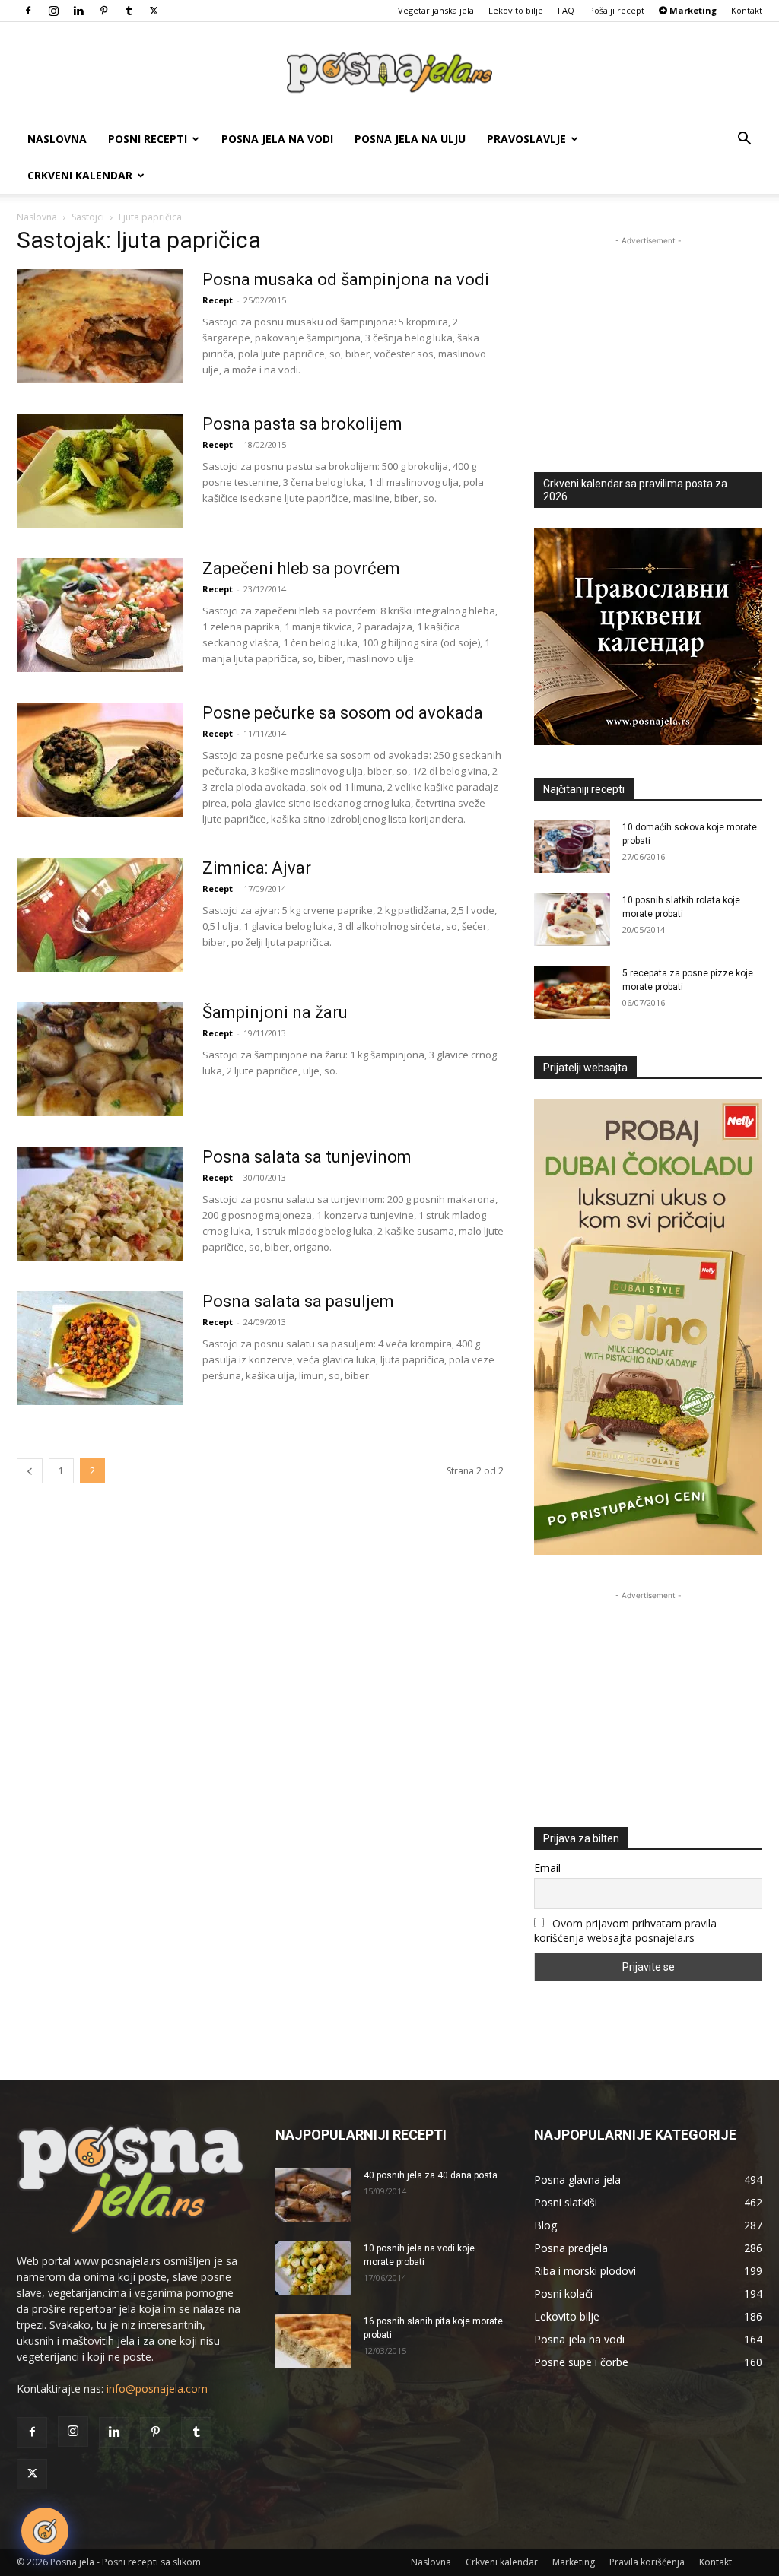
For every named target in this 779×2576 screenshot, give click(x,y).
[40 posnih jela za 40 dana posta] (313, 2195)
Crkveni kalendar (80, 175)
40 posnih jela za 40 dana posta (431, 2175)
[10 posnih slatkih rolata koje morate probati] (572, 920)
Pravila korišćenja (647, 2562)
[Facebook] (28, 11)
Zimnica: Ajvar (257, 868)
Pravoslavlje (526, 139)
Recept (218, 300)
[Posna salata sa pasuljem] (100, 1348)
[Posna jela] (389, 73)
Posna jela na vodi (277, 139)
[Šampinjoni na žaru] (100, 1059)
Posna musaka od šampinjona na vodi (346, 279)
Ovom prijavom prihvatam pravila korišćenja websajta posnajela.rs (625, 1930)
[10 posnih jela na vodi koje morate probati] (313, 2268)
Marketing (574, 2562)
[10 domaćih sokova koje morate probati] (572, 847)
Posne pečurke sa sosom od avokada (343, 713)
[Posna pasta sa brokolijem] (100, 471)
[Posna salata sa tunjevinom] (100, 1204)
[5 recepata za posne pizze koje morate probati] (572, 993)
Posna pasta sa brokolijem (302, 424)
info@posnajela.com (157, 2389)
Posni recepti (148, 139)
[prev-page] (30, 1471)
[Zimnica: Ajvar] (100, 915)
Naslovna (57, 139)
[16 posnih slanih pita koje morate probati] (313, 2341)
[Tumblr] (129, 11)
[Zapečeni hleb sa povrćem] (100, 615)
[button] (744, 140)
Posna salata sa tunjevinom (307, 1157)
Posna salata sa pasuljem (298, 1301)
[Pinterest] (103, 11)
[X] (154, 11)
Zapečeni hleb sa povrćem (301, 568)
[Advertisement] (648, 344)
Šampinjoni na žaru (275, 1012)
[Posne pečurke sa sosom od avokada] (100, 760)
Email (547, 1868)
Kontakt (747, 10)
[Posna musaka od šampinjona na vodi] (100, 326)
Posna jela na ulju (410, 139)
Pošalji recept (617, 10)
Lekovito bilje (516, 10)
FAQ (566, 10)
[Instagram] (53, 11)
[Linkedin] (78, 11)
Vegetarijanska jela (436, 10)
